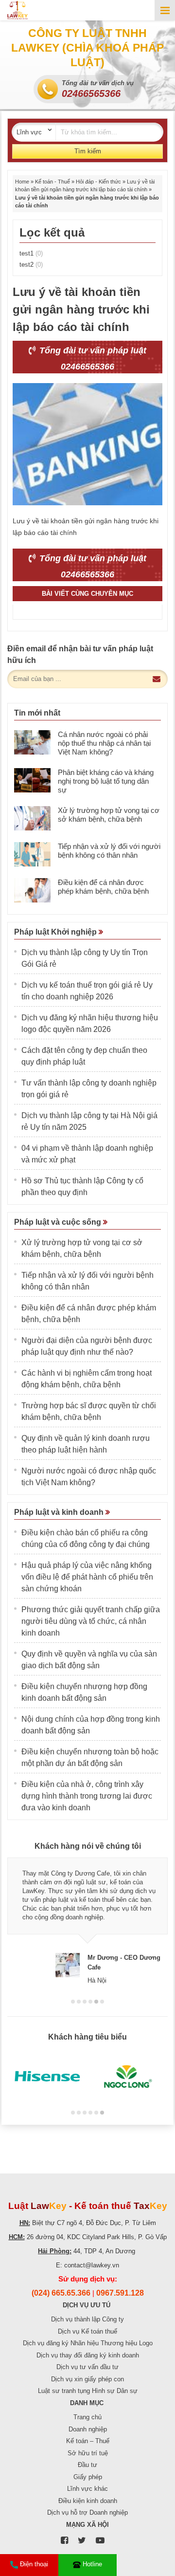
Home (22, 182)
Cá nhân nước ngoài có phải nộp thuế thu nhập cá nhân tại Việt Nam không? (104, 743)
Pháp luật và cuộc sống (59, 1222)
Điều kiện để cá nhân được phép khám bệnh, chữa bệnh (103, 887)
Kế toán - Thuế (52, 182)
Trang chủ (87, 2417)
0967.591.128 (120, 2293)
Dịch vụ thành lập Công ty (87, 2319)
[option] (87, 1921)
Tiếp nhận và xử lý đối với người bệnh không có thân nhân (109, 851)
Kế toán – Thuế (88, 2441)
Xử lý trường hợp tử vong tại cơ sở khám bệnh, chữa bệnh (109, 815)
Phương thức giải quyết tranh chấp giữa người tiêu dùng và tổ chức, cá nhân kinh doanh (91, 1621)
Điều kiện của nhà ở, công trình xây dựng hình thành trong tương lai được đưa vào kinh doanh (87, 1796)
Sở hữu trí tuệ (88, 2453)
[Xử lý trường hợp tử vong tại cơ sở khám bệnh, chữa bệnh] (32, 818)
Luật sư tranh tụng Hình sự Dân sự (88, 2391)
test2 (31, 265)
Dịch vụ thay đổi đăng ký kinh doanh (88, 2355)
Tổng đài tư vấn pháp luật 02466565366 (92, 359)
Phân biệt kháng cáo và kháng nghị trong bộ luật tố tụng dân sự (106, 781)
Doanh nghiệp (88, 2429)
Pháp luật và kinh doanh (60, 1512)
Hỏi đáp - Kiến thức (98, 182)
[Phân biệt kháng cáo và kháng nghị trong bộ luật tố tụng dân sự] (32, 780)
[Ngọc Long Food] (128, 2077)
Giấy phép (88, 2477)
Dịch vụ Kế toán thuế (87, 2331)
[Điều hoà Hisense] (47, 2077)
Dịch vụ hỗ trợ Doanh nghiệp (87, 2512)
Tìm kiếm (88, 151)
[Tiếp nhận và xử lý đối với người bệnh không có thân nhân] (32, 854)
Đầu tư (87, 2465)
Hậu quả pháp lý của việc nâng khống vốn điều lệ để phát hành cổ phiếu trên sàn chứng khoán (87, 1577)
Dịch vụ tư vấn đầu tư (87, 2367)
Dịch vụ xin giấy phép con (87, 2379)
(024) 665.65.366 (61, 2293)
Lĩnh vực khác (87, 2489)
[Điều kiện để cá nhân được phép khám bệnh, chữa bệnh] (32, 890)
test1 (31, 253)
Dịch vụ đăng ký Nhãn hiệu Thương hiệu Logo (88, 2343)
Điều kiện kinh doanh (88, 2501)
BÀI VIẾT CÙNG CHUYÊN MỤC (87, 594)
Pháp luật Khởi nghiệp (56, 932)
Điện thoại (34, 2564)
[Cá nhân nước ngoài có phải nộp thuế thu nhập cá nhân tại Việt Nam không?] (32, 742)
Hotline (92, 2564)
